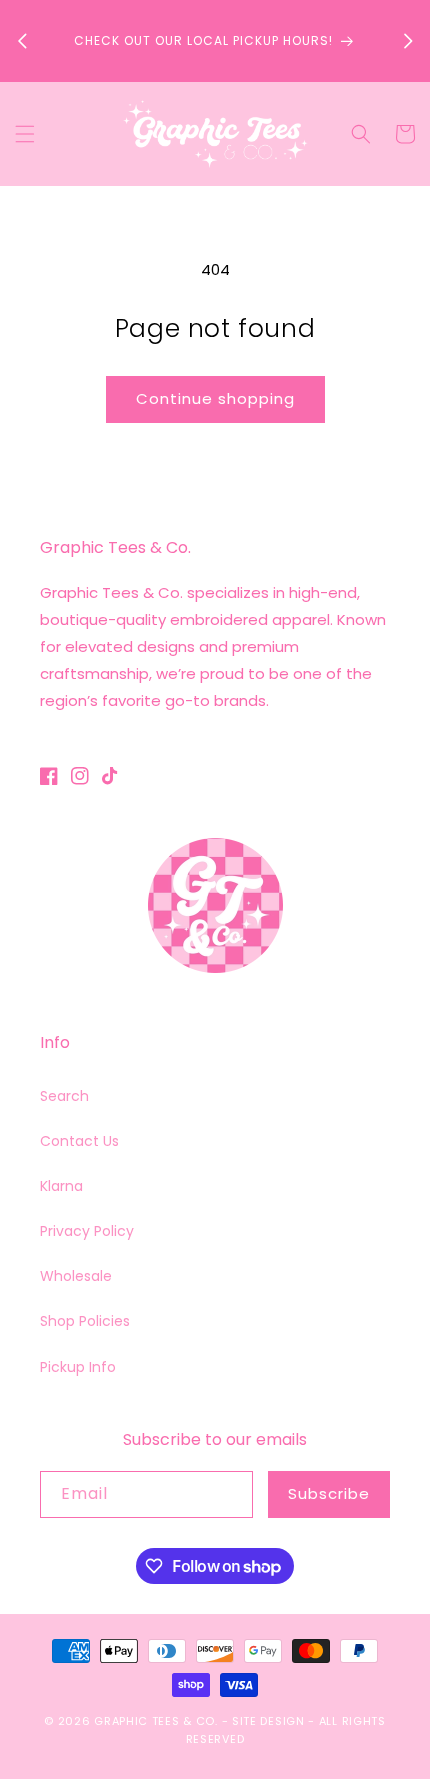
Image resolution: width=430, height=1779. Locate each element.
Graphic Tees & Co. (156, 1721)
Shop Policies (85, 1321)
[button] (25, 134)
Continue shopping (215, 398)
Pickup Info (78, 1367)
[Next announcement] (408, 41)
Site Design (268, 1721)
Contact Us (79, 1141)
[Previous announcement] (22, 41)
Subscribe (329, 1493)
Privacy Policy (87, 1231)
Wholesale (76, 1276)
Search (64, 1096)
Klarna (61, 1186)
